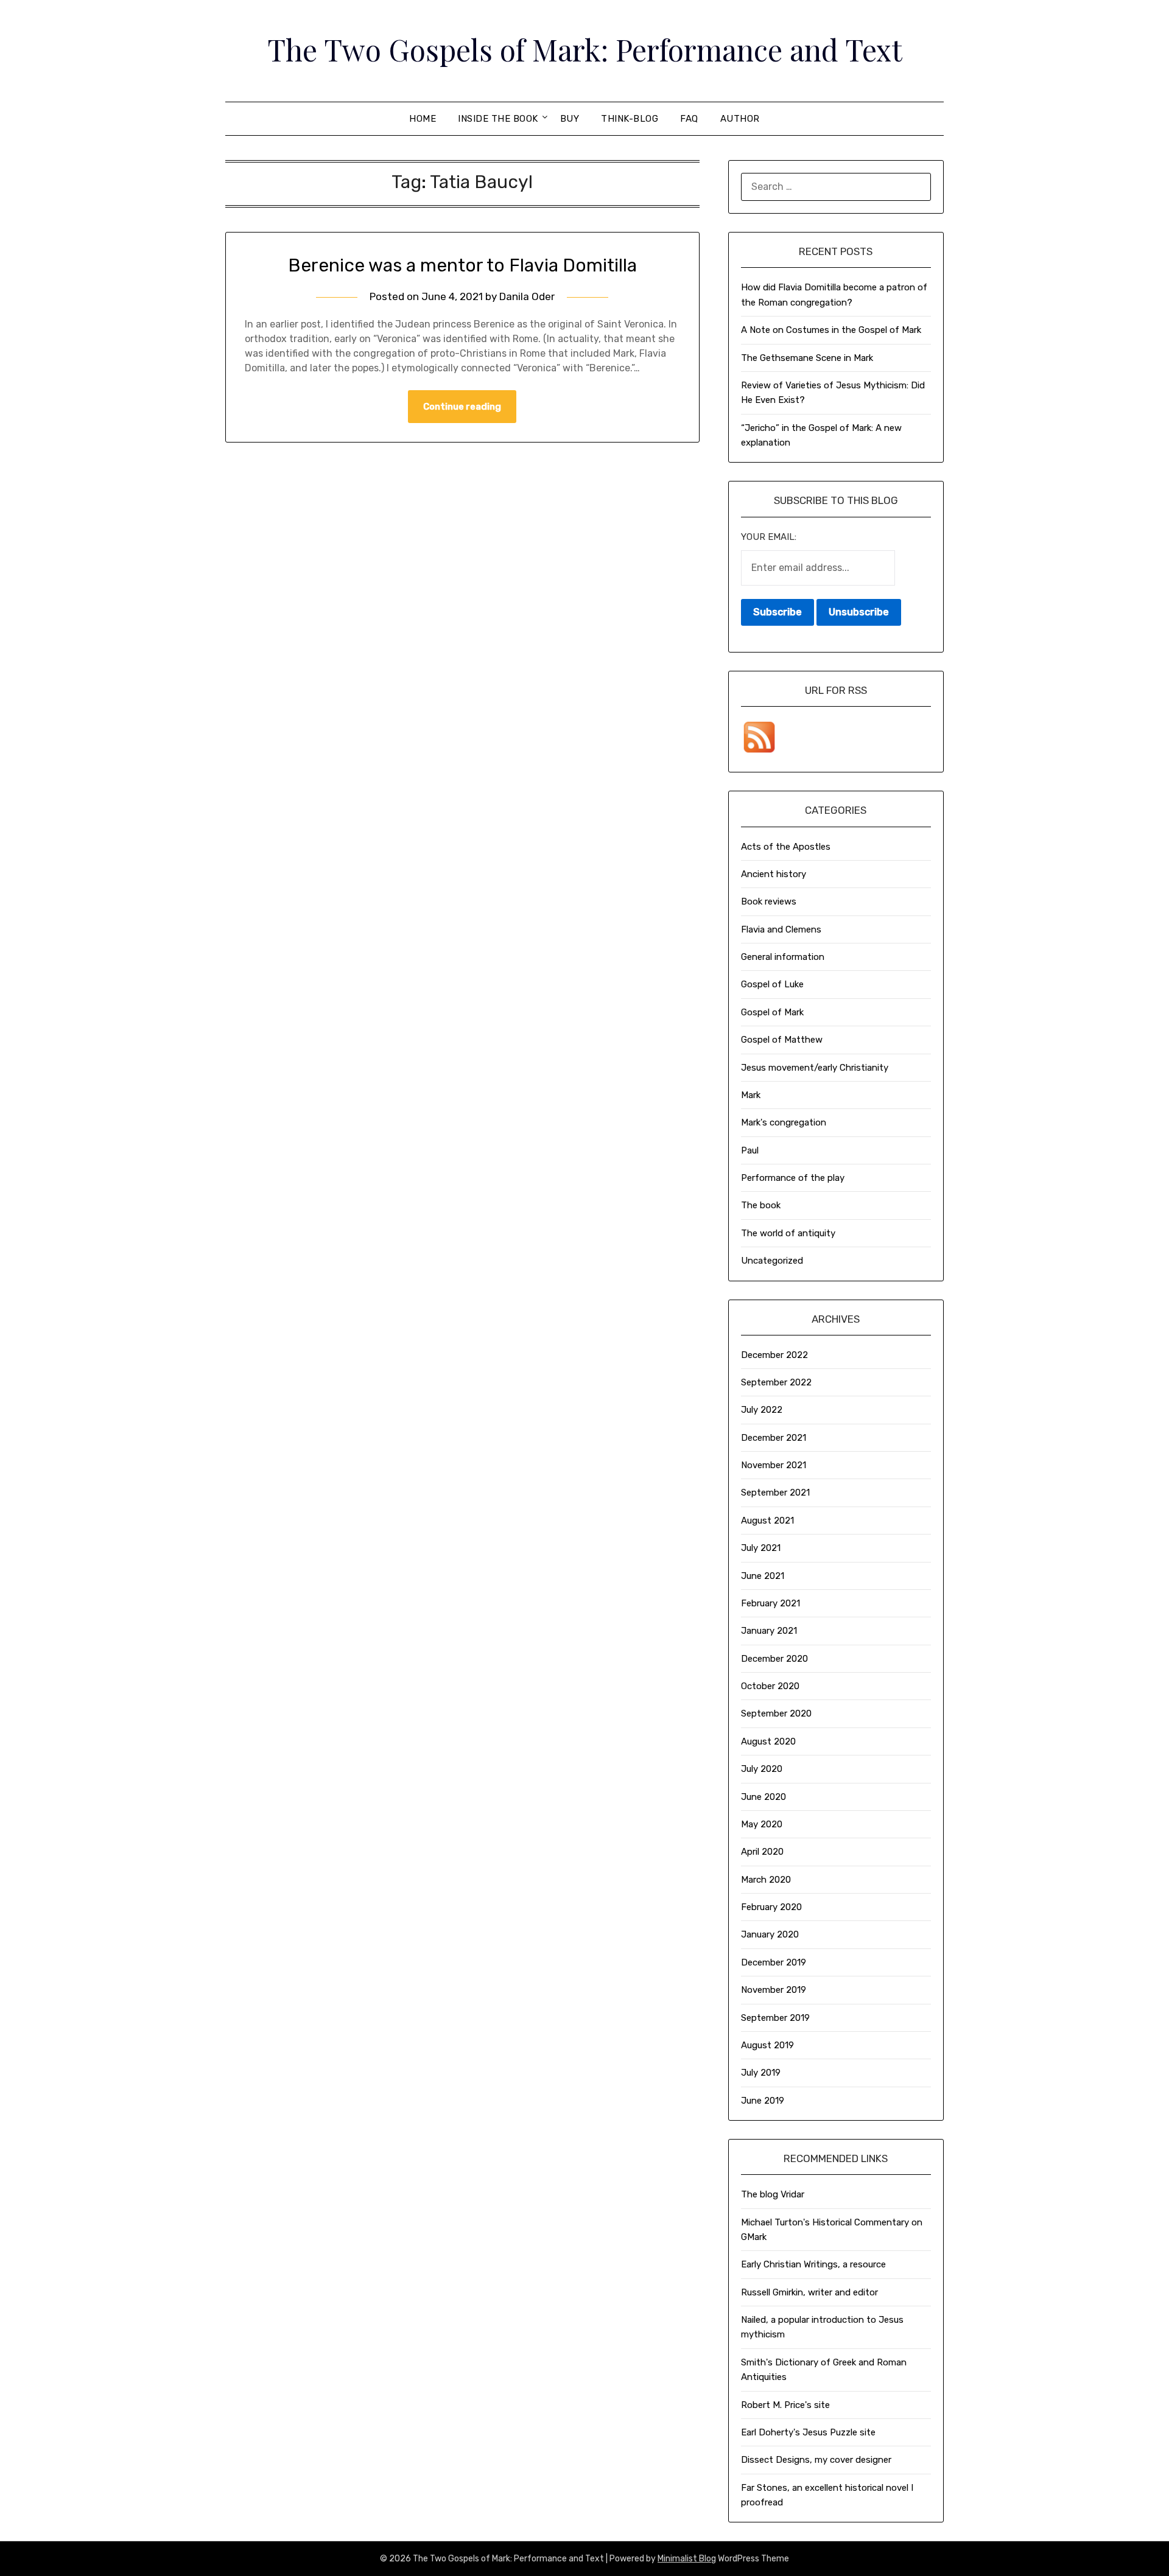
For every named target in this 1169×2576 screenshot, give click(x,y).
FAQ (689, 119)
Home (423, 119)
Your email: (769, 537)
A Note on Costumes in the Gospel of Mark (831, 330)
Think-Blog (630, 119)
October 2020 (770, 1686)
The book (761, 1205)
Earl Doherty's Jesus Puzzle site (808, 2432)
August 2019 (767, 2045)
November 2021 (774, 1465)
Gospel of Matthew (782, 1040)
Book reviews (769, 901)
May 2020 (762, 1824)
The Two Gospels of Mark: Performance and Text (585, 49)
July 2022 (762, 1410)
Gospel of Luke (772, 984)
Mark (751, 1095)
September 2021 (775, 1493)
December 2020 (774, 1659)
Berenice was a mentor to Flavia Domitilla (462, 265)
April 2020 (762, 1852)
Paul (750, 1150)
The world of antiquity (788, 1233)
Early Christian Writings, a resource (813, 2264)
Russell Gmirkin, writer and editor (809, 2292)
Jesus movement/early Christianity (815, 1068)
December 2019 (774, 1962)
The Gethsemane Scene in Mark (807, 358)
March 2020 (766, 1880)
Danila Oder (527, 296)
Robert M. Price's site (785, 2405)
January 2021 (769, 1631)
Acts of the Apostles (786, 847)
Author (740, 119)
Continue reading (462, 407)
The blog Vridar (773, 2194)
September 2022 (776, 1382)
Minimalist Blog (687, 2559)
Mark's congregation (784, 1122)
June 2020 (764, 1797)
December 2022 (774, 1355)
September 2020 (776, 1713)
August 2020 (768, 1741)
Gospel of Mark (772, 1012)
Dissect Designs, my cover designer (816, 2460)
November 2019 (774, 1990)
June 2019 (763, 2101)
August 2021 (767, 1521)
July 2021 (761, 1548)
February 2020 (771, 1907)
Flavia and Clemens (781, 929)
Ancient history (774, 874)
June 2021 (763, 1576)
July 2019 (761, 2073)
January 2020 (770, 1934)
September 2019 (775, 2018)
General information (783, 957)
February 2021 (771, 1603)
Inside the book (498, 119)
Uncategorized (772, 1261)
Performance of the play (793, 1178)
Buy (570, 119)
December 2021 (774, 1438)
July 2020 (762, 1769)
